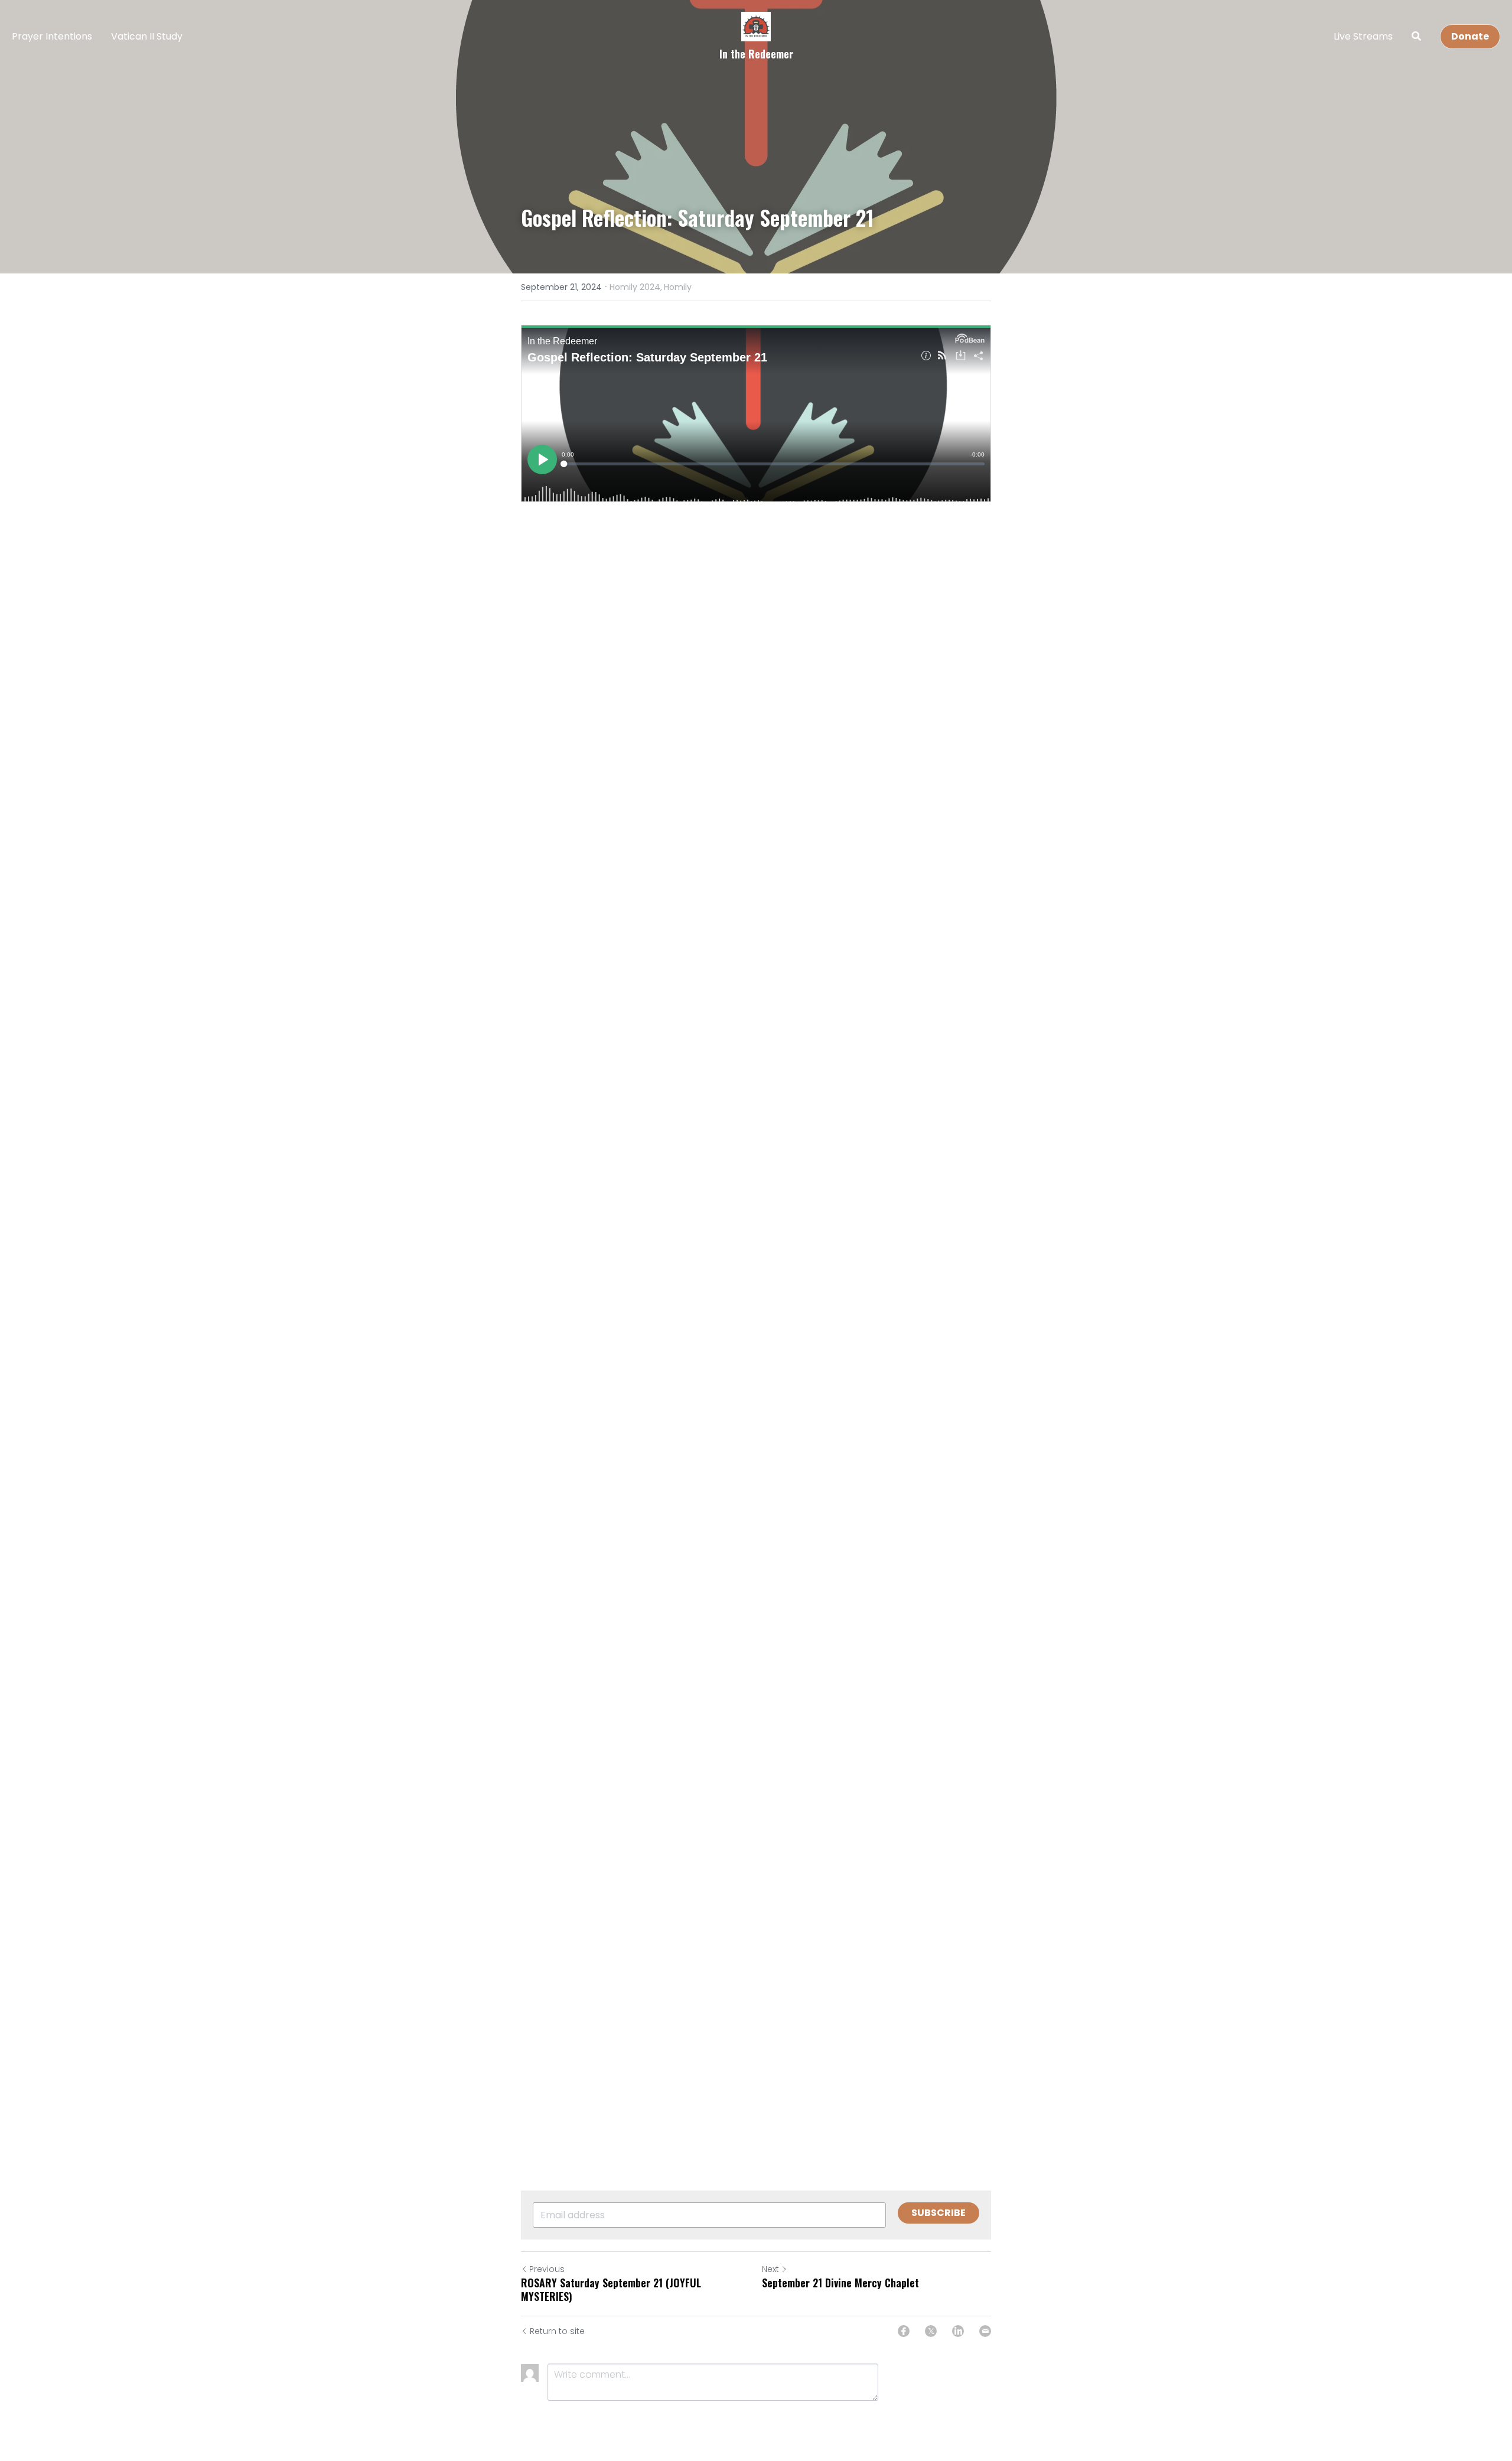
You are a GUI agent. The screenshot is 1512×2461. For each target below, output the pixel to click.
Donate (1470, 36)
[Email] (985, 2331)
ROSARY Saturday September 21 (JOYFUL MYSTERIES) (611, 2289)
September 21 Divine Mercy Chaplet (840, 2283)
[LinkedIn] (958, 2331)
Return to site (557, 2331)
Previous (547, 2269)
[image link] (756, 26)
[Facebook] (904, 2331)
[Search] (1416, 36)
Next (770, 2269)
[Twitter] (931, 2331)
